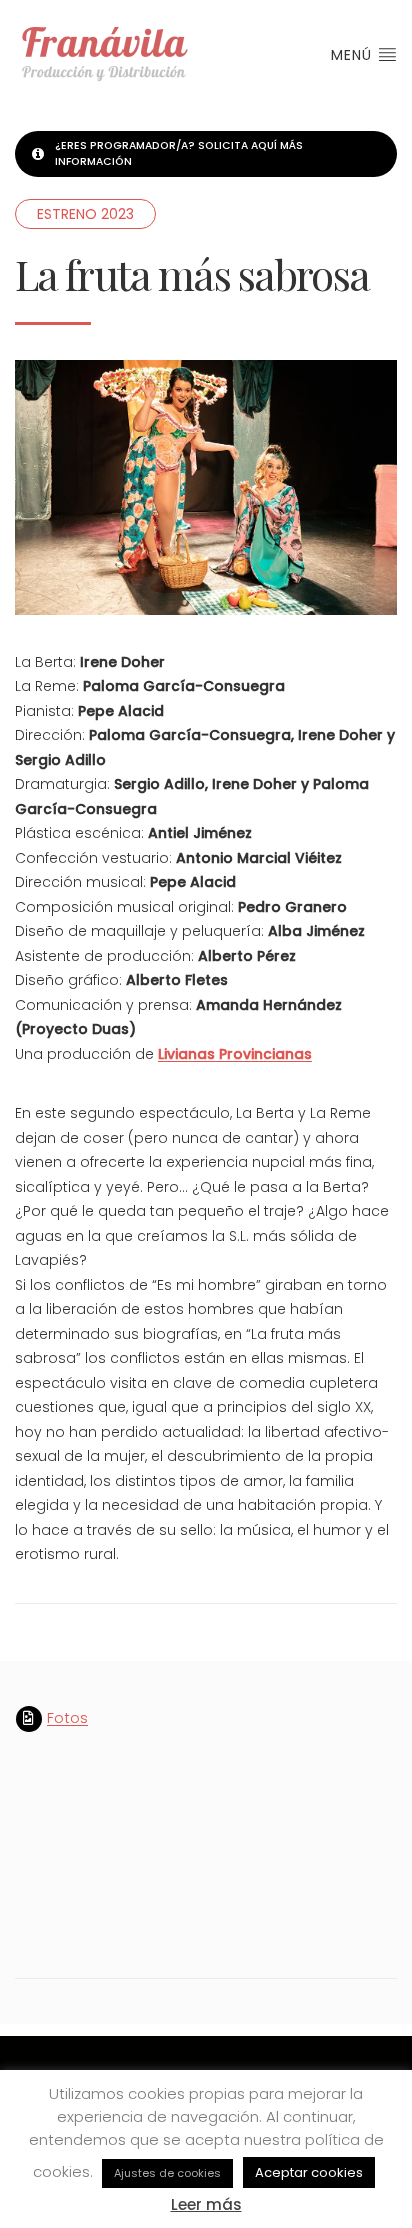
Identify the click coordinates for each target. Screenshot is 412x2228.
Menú (354, 55)
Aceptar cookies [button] (309, 2172)
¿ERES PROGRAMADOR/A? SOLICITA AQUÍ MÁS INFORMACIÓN (179, 153)
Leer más (206, 2204)
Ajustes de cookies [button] (167, 2173)
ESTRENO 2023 (85, 214)
